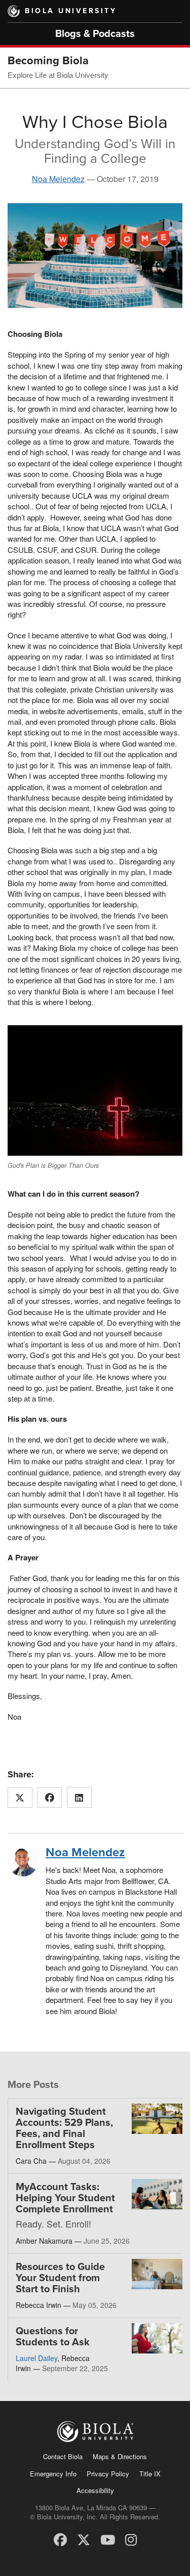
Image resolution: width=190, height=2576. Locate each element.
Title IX (150, 2474)
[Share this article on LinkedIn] (79, 1798)
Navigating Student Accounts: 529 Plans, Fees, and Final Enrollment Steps (64, 2128)
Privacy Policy (108, 2474)
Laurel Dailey (36, 2358)
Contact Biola (63, 2456)
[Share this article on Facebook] (50, 1798)
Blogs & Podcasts (95, 34)
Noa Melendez (58, 179)
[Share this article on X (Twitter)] (20, 1798)
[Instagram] (131, 2539)
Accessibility (95, 2490)
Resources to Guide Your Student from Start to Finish (60, 2278)
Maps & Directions (120, 2456)
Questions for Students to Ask (53, 2337)
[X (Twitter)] (84, 2539)
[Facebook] (60, 2539)
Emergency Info (53, 2474)
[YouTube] (108, 2539)
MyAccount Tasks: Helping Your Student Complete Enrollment (65, 2198)
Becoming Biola (48, 61)
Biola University (71, 11)
